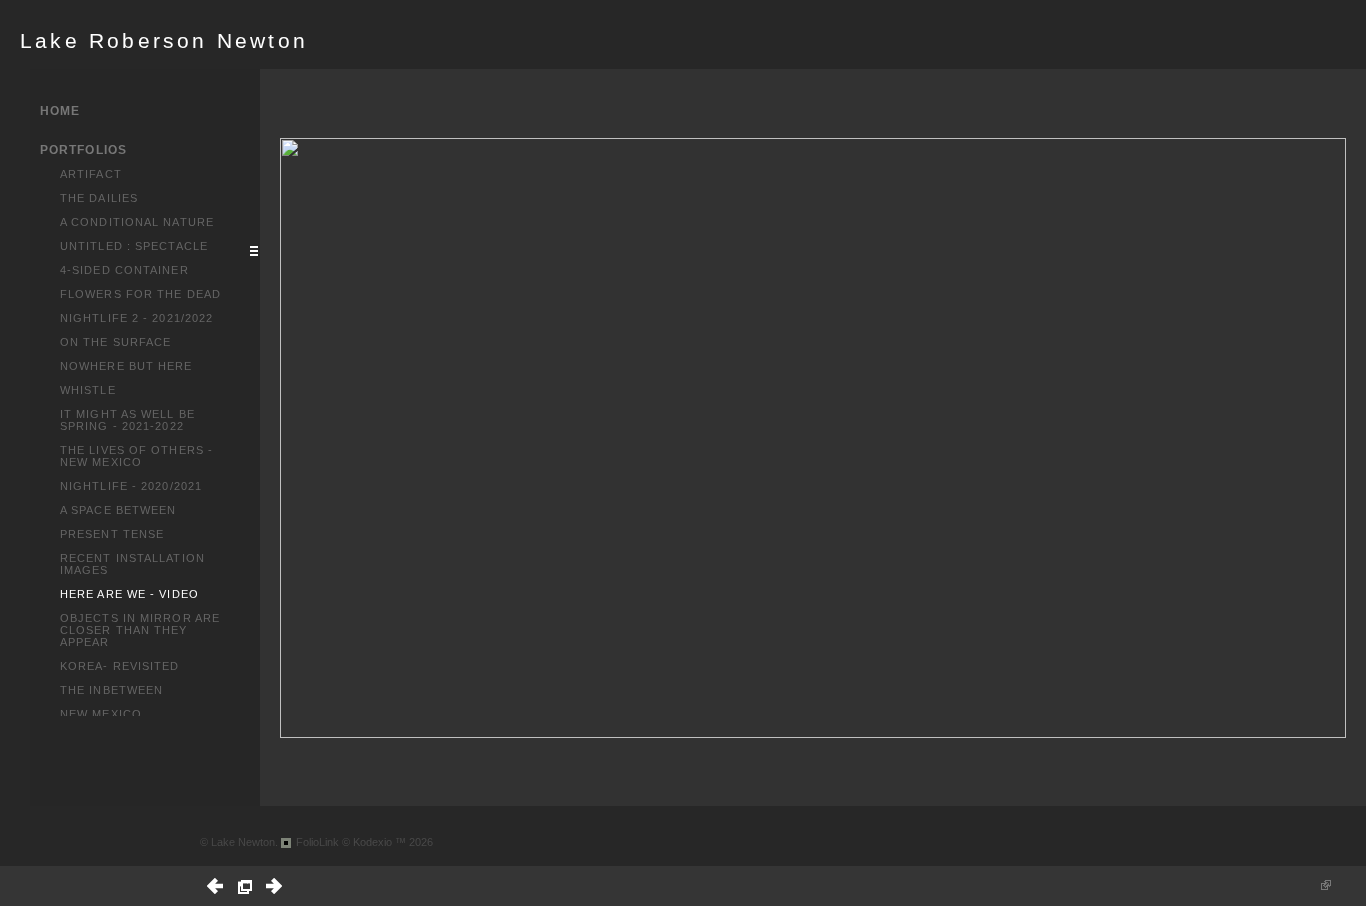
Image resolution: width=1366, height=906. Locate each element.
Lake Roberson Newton (164, 41)
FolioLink (317, 842)
